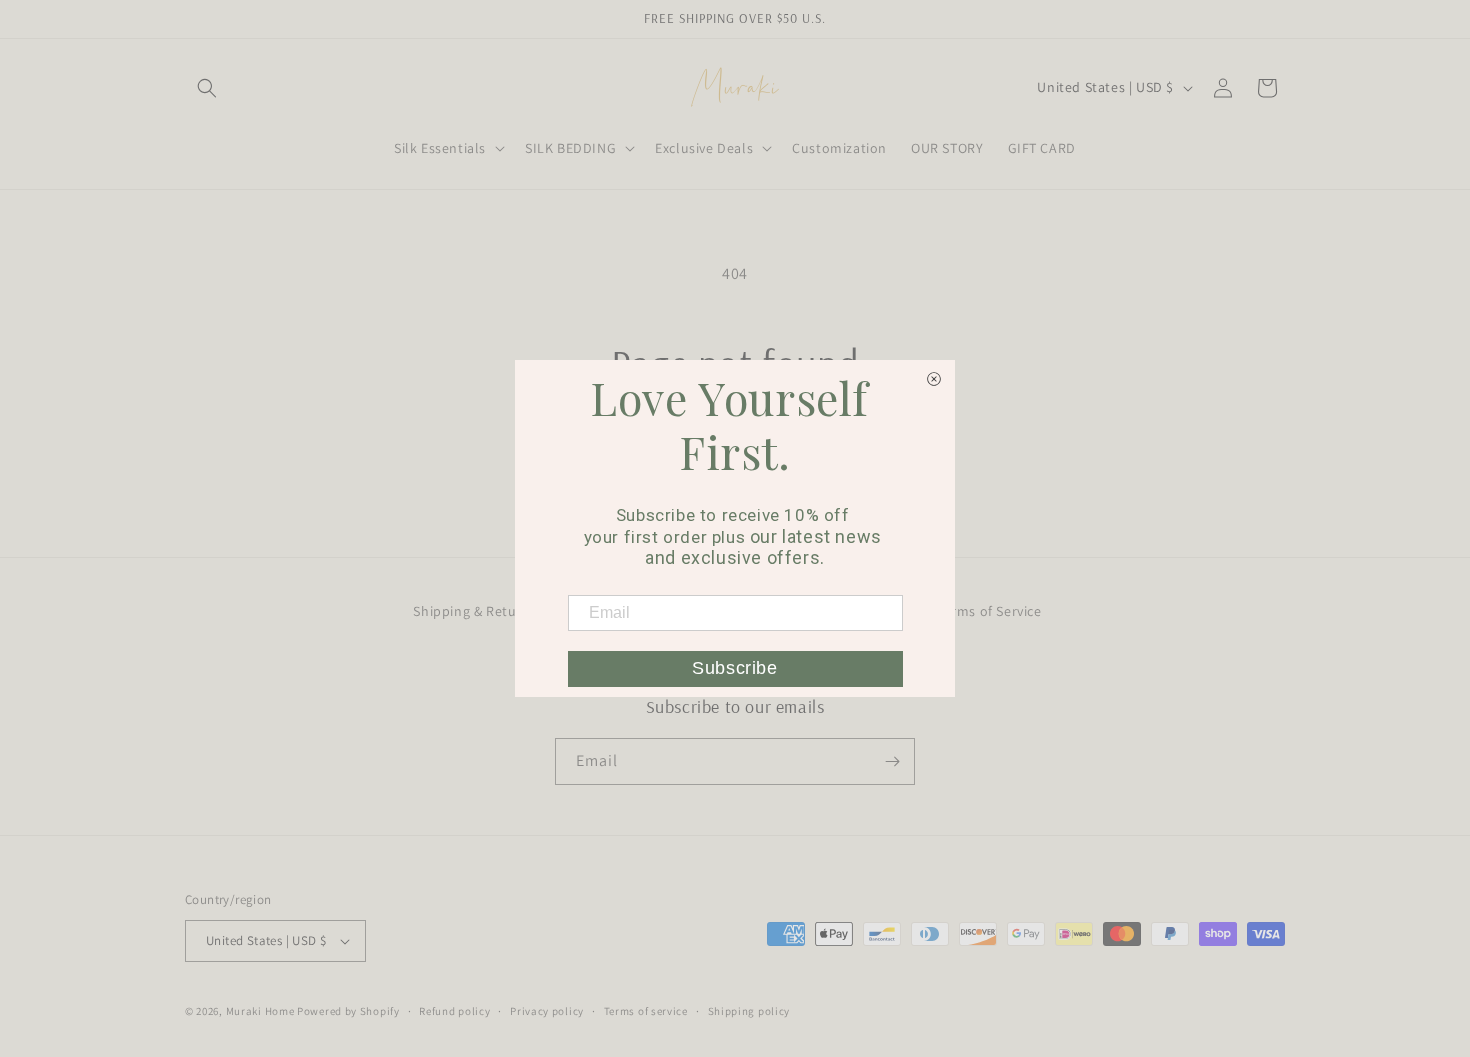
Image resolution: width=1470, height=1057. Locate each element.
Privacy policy (547, 1011)
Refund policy (454, 1011)
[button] (207, 88)
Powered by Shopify (348, 1011)
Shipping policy (749, 1011)
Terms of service (646, 1011)
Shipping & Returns (475, 611)
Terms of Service (989, 611)
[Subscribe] (892, 761)
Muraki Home (261, 1011)
